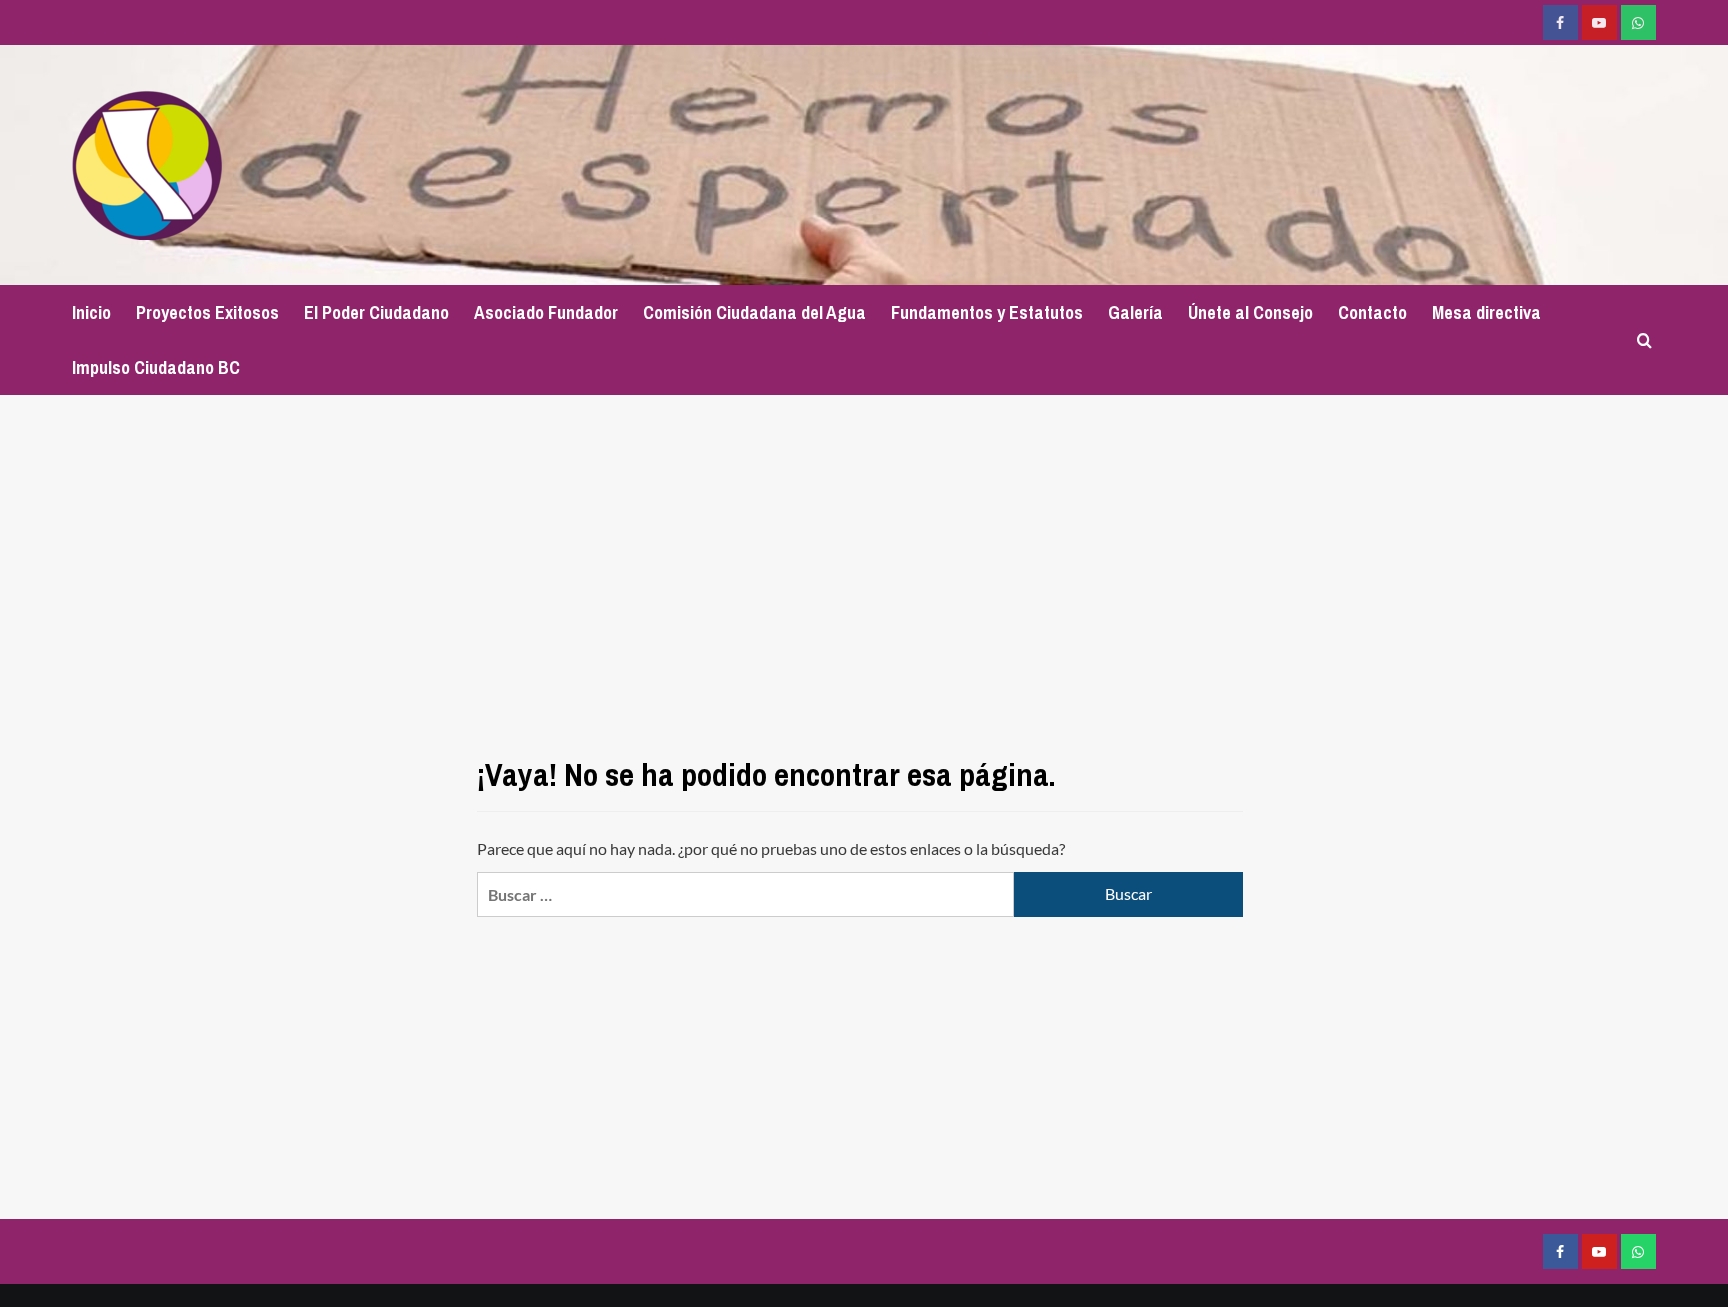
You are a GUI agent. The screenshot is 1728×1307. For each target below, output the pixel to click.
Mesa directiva (1486, 312)
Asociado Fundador (546, 312)
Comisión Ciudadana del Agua (754, 312)
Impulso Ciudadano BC (156, 367)
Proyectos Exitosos (207, 312)
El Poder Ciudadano (376, 312)
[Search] (1644, 340)
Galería (1135, 312)
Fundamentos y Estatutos (987, 312)
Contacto (1372, 312)
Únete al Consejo (1250, 312)
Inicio (91, 312)
